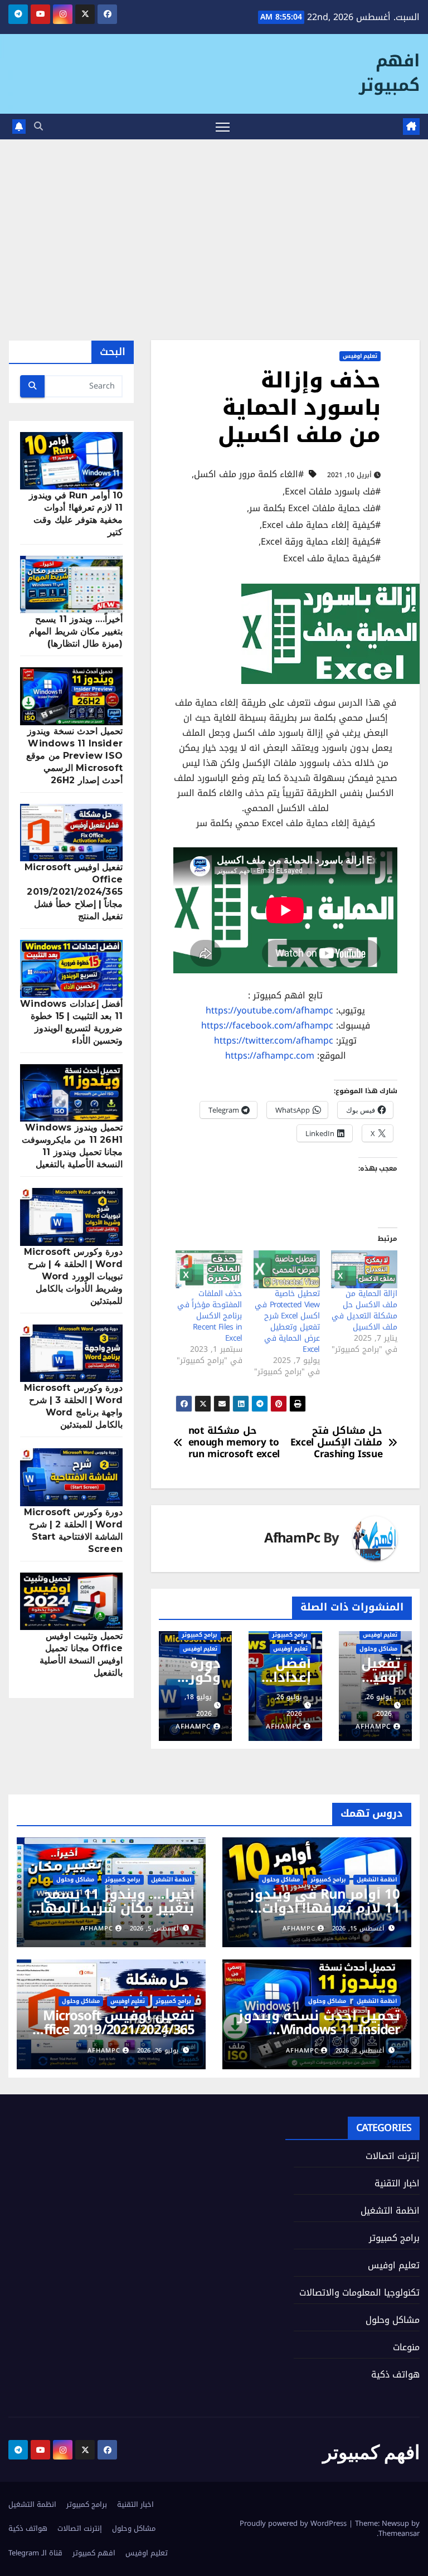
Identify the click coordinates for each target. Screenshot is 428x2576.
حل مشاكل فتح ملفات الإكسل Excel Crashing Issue (337, 1443)
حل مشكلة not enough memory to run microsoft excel (234, 1443)
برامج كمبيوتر (290, 1635)
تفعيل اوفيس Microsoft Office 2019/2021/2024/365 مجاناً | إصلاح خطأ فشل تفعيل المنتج (74, 892)
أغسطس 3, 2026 (360, 2051)
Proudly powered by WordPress (294, 2523)
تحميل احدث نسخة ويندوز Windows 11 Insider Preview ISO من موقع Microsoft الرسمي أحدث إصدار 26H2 (74, 756)
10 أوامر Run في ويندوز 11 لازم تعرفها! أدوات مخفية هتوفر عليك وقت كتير (324, 1915)
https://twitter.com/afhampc (274, 1040)
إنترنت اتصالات (393, 2156)
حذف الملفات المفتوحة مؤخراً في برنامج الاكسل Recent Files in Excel (210, 1316)
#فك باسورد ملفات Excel (333, 492)
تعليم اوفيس (360, 356)
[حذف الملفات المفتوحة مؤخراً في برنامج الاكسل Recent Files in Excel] (209, 1269)
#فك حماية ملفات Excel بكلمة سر (315, 508)
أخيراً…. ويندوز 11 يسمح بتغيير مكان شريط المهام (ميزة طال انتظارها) (76, 631)
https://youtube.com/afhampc (269, 1010)
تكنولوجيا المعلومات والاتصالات (359, 2293)
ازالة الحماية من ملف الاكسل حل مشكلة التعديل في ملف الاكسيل (364, 1310)
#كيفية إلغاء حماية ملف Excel (321, 525)
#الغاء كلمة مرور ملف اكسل (249, 474)
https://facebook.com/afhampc (267, 1025)
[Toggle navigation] (223, 127)
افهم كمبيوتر (389, 73)
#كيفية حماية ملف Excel (332, 559)
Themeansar (399, 2533)
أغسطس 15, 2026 (358, 1929)
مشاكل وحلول (378, 1649)
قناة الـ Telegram (35, 2553)
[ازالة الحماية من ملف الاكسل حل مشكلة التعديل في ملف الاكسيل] (364, 1269)
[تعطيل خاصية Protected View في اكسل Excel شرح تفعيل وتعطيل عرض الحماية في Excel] (287, 1269)
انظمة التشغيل (377, 1880)
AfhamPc (292, 1538)
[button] (38, 126)
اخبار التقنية (397, 2183)
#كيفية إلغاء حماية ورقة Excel (321, 542)
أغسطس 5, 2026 (154, 1929)
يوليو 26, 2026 (158, 2051)
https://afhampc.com (270, 1056)
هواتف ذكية (395, 2374)
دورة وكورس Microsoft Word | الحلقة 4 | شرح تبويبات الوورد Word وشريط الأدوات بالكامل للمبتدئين (73, 1276)
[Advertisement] (214, 223)
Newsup (395, 2523)
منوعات (406, 2347)
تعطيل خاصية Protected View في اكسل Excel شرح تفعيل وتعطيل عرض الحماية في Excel (287, 1321)
